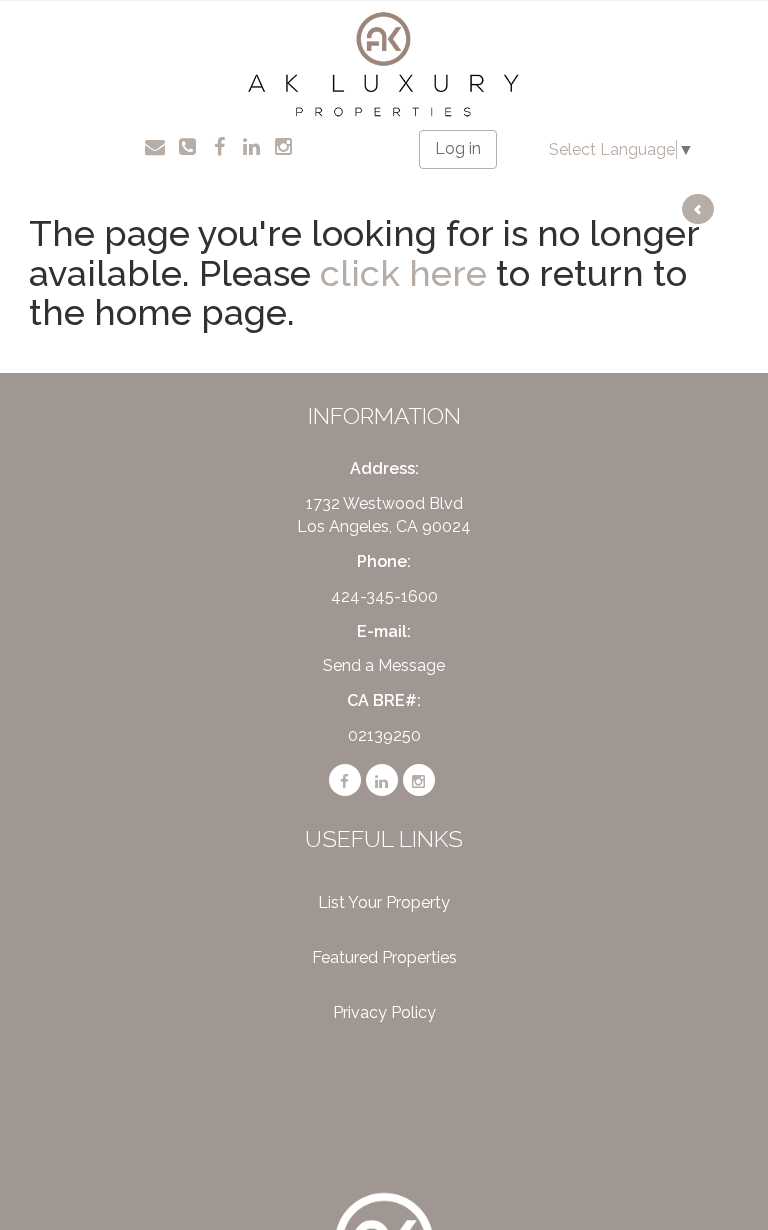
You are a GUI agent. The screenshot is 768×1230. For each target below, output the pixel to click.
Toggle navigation (71, 29)
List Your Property (384, 902)
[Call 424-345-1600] (187, 145)
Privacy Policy (384, 1012)
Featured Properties (384, 957)
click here (403, 273)
